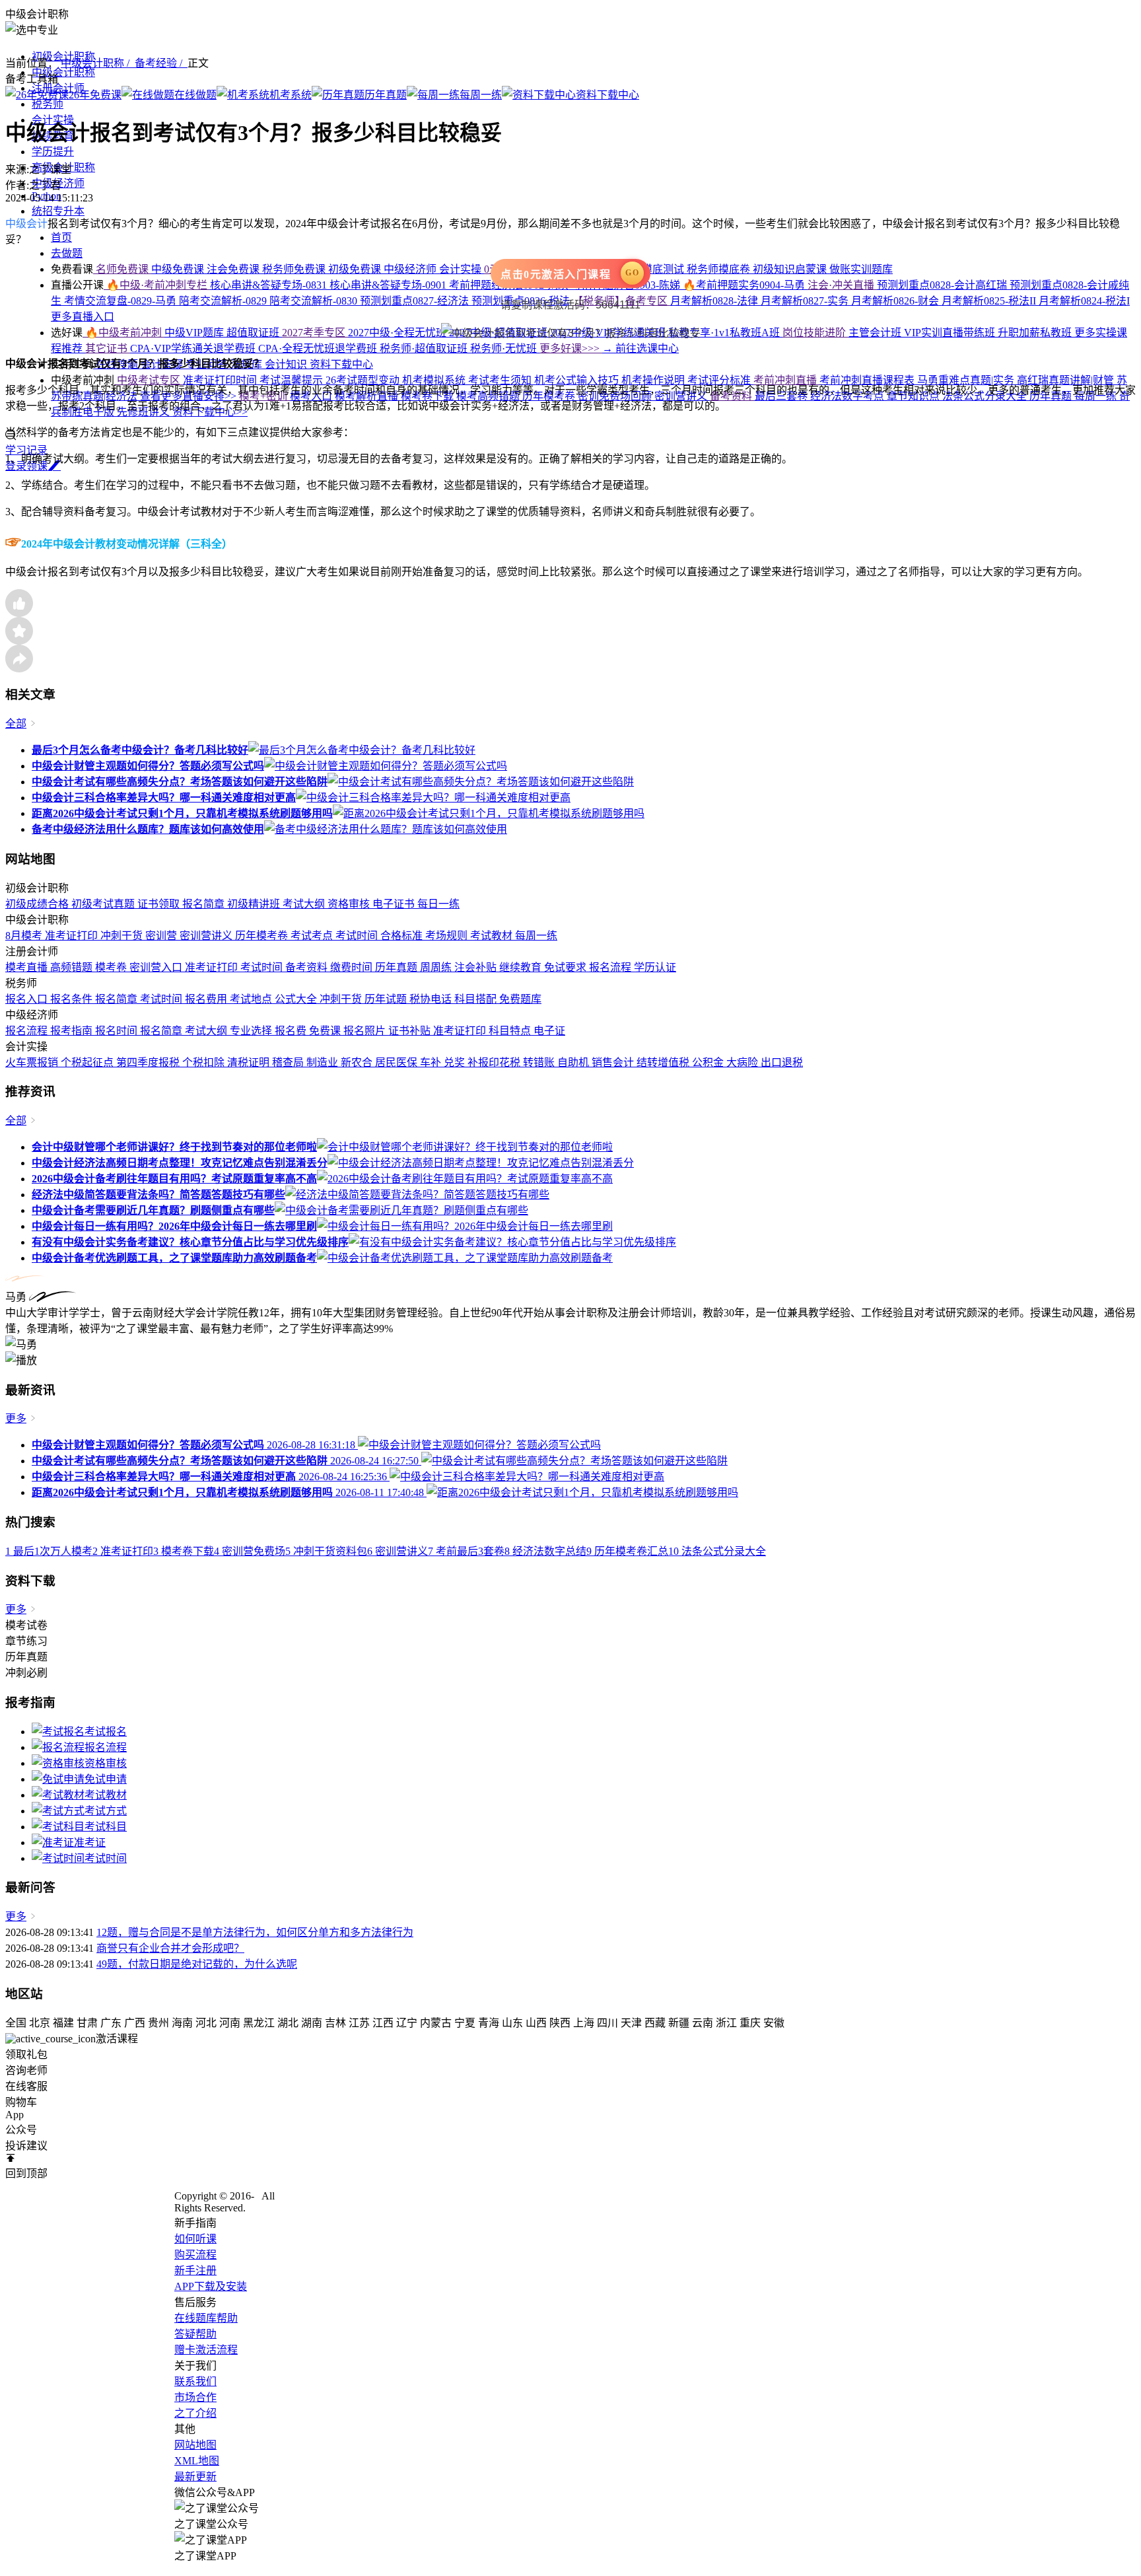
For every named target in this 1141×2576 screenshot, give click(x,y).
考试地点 (252, 999)
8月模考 (25, 936)
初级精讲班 (255, 904)
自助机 (574, 1062)
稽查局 (289, 1062)
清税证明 (250, 1062)
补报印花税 (495, 1062)
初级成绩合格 (38, 904)
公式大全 (297, 999)
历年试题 (387, 999)
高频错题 (73, 967)
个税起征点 (88, 1062)
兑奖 (456, 1062)
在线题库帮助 (206, 2318)
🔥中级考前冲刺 (123, 333)
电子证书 (395, 904)
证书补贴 (411, 1031)
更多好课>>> (571, 348)
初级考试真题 (104, 904)
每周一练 (536, 936)
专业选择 (252, 1031)
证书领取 (160, 904)
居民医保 (398, 1062)
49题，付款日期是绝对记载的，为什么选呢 (197, 1964)
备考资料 (308, 967)
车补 (432, 1062)
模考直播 (28, 967)
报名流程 (611, 967)
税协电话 (432, 999)
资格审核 (350, 904)
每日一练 (438, 904)
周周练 (437, 967)
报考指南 (73, 1031)
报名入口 (28, 999)
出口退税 (782, 1062)
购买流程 (195, 2255)
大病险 (743, 1062)
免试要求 (567, 967)
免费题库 (520, 999)
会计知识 (287, 364)
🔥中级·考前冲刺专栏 (157, 285)
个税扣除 (205, 1062)
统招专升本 (58, 211)
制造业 (324, 1062)
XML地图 (197, 2461)
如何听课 (195, 2239)
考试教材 (493, 936)
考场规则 (448, 936)
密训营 (162, 936)
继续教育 (522, 967)
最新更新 (195, 2477)
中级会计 (26, 224)
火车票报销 (33, 1062)
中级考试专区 (149, 380)
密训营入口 (157, 967)
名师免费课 (122, 269)
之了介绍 (195, 2413)
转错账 (540, 1062)
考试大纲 (305, 904)
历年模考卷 (263, 936)
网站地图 (195, 2445)
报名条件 (73, 999)
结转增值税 (664, 1062)
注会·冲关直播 (842, 285)
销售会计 (614, 1062)
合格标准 (403, 936)
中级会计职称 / (98, 63)
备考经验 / (161, 63)
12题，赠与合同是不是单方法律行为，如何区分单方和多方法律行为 (255, 1932)
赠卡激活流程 (206, 2350)
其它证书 (108, 348)
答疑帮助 (195, 2334)
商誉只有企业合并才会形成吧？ (170, 1948)
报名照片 (366, 1031)
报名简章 (205, 904)
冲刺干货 (123, 936)
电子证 (549, 1031)
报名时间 (118, 1031)
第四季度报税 (149, 1062)
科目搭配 (477, 999)
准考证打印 (73, 936)
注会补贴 (477, 967)
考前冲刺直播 (786, 380)
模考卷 (112, 967)
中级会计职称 (63, 72)
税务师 (48, 104)
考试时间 (358, 936)
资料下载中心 (341, 364)
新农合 (358, 1062)
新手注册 (195, 2271)
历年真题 (398, 967)
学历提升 (53, 152)
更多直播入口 (83, 317)
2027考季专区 (315, 333)
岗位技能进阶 (815, 333)
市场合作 (195, 2397)
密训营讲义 (207, 936)
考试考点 (313, 936)
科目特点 (511, 1031)
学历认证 (655, 967)
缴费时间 (353, 967)
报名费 (292, 1031)
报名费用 (207, 999)
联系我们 (195, 2381)
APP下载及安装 (211, 2286)
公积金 (709, 1062)
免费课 (326, 1031)
